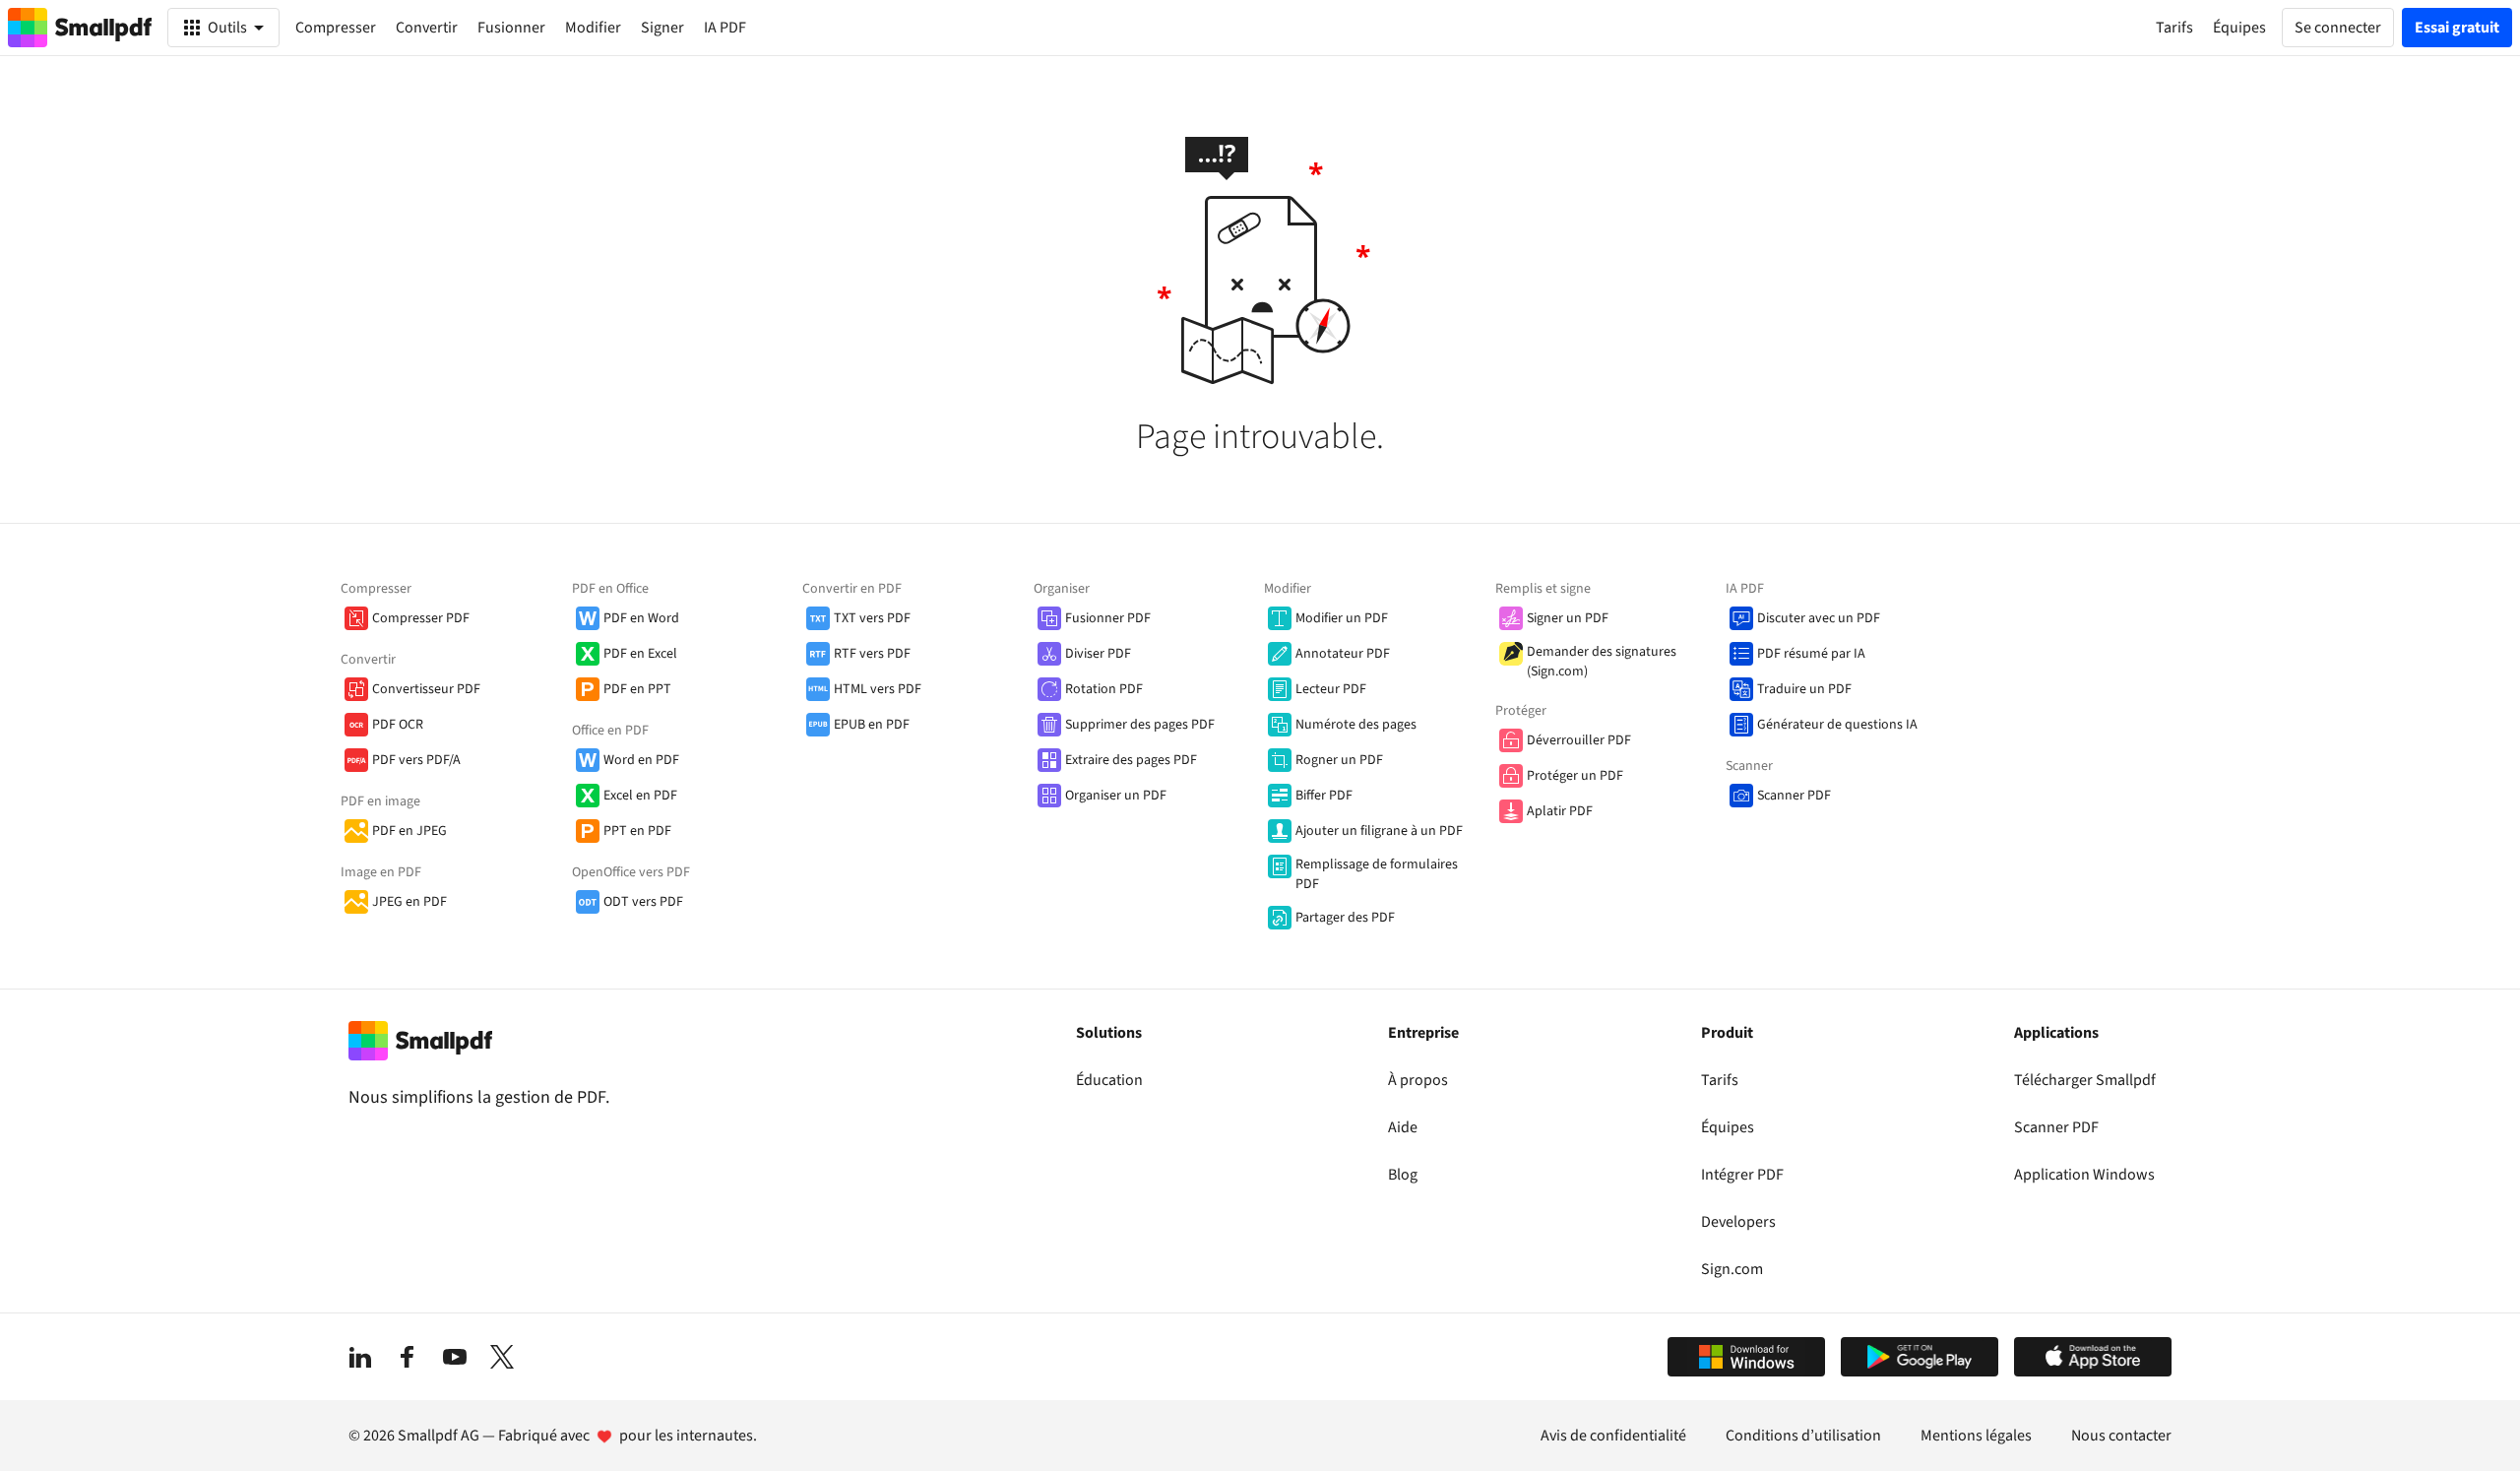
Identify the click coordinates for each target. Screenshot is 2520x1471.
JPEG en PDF (409, 902)
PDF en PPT (637, 689)
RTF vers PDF (872, 654)
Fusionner (511, 28)
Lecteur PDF (1331, 689)
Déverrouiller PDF (1579, 740)
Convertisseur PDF (426, 689)
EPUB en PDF (872, 725)
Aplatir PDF (1560, 811)
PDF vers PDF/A (416, 760)
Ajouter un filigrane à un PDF (1379, 831)
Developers (1738, 1222)
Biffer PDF (1324, 796)
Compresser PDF (421, 618)
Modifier (593, 28)
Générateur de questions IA (1837, 725)
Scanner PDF (1794, 796)
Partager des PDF (1345, 918)
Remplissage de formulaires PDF (1377, 874)
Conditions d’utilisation (1803, 1436)
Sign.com (1732, 1269)
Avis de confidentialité (1613, 1436)
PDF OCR (398, 725)
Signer (662, 28)
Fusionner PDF (1108, 618)
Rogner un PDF (1339, 760)
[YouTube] (455, 1357)
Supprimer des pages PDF (1140, 725)
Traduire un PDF (1804, 689)
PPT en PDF (637, 831)
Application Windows (2084, 1175)
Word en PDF (641, 760)
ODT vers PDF (643, 902)
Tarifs (1720, 1080)
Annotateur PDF (1343, 654)
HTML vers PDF (878, 689)
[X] (502, 1357)
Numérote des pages (1356, 725)
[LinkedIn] (360, 1357)
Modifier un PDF (1342, 618)
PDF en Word (641, 618)
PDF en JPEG (409, 831)
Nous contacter (2121, 1436)
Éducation (1109, 1080)
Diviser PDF (1098, 654)
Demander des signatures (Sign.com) (1602, 662)
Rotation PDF (1104, 689)
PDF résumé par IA (1811, 654)
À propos (1418, 1080)
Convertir (427, 28)
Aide (1403, 1127)
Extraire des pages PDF (1131, 760)
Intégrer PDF (1742, 1175)
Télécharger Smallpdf (2085, 1080)
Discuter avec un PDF (1819, 618)
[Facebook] (408, 1357)
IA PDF (725, 28)
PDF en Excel (640, 654)
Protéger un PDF (1575, 776)
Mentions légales (1976, 1436)
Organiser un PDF (1116, 796)
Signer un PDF (1568, 618)
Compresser (336, 28)
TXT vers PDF (872, 618)
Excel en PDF (640, 796)
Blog (1403, 1175)
